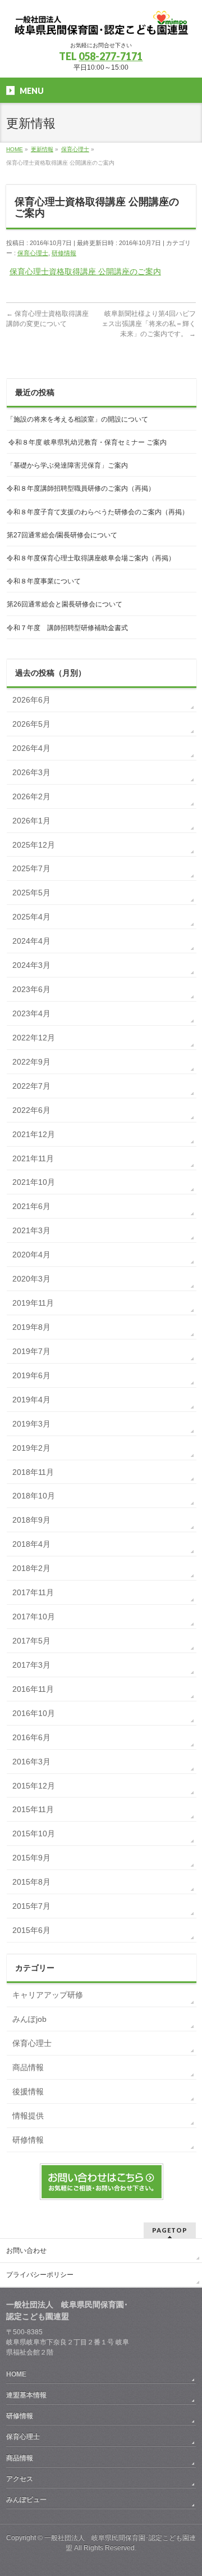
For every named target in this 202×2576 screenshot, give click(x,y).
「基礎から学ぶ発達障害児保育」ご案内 (67, 465)
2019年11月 (33, 1303)
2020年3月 (31, 1279)
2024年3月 (31, 965)
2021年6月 (31, 1206)
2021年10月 (34, 1182)
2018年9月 (31, 1520)
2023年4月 (31, 1013)
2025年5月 (31, 893)
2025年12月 (34, 845)
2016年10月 (34, 1713)
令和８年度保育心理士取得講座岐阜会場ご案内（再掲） (91, 558)
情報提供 (28, 2116)
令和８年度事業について (44, 581)
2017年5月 (31, 1641)
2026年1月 (31, 821)
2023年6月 (31, 989)
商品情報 (28, 2067)
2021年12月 (34, 1134)
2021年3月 (31, 1230)
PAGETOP (170, 2230)
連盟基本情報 (26, 2395)
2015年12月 (34, 1786)
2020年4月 (31, 1255)
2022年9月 (31, 1062)
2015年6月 (31, 1930)
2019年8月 (31, 1327)
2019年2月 (31, 1448)
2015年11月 (33, 1809)
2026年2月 (31, 796)
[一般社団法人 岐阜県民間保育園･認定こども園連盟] (101, 23)
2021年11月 (33, 1158)
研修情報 (64, 253)
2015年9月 (31, 1858)
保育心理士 (33, 253)
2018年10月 (34, 1496)
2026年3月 (31, 772)
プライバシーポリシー (40, 2275)
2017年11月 (33, 1592)
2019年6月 (31, 1375)
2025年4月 (31, 917)
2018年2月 (31, 1568)
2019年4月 (31, 1400)
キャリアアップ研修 (48, 1995)
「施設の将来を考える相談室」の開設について (77, 419)
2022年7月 (31, 1086)
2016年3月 (31, 1762)
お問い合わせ (26, 2251)
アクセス (20, 2479)
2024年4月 (31, 941)
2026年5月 (31, 724)
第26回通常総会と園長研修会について (65, 604)
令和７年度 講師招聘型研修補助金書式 (67, 628)
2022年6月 (31, 1110)
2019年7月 (31, 1351)
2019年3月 (31, 1424)
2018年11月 (33, 1472)
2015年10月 (34, 1833)
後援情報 (28, 2091)
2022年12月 (34, 1038)
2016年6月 (31, 1737)
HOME (16, 2374)
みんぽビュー (26, 2500)
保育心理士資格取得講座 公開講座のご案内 (85, 271)
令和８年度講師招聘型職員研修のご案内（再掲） (81, 488)
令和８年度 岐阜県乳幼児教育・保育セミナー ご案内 (87, 442)
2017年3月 (31, 1665)
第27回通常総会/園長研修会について (62, 535)
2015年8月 (31, 1882)
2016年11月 (33, 1689)
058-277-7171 (111, 56)
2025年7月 (31, 868)
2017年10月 (34, 1617)
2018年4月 (31, 1544)
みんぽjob (29, 2019)
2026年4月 (31, 748)
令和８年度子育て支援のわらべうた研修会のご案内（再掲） (98, 512)
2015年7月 (31, 1906)
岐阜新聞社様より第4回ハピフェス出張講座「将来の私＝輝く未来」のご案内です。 (149, 324)
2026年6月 (31, 700)
